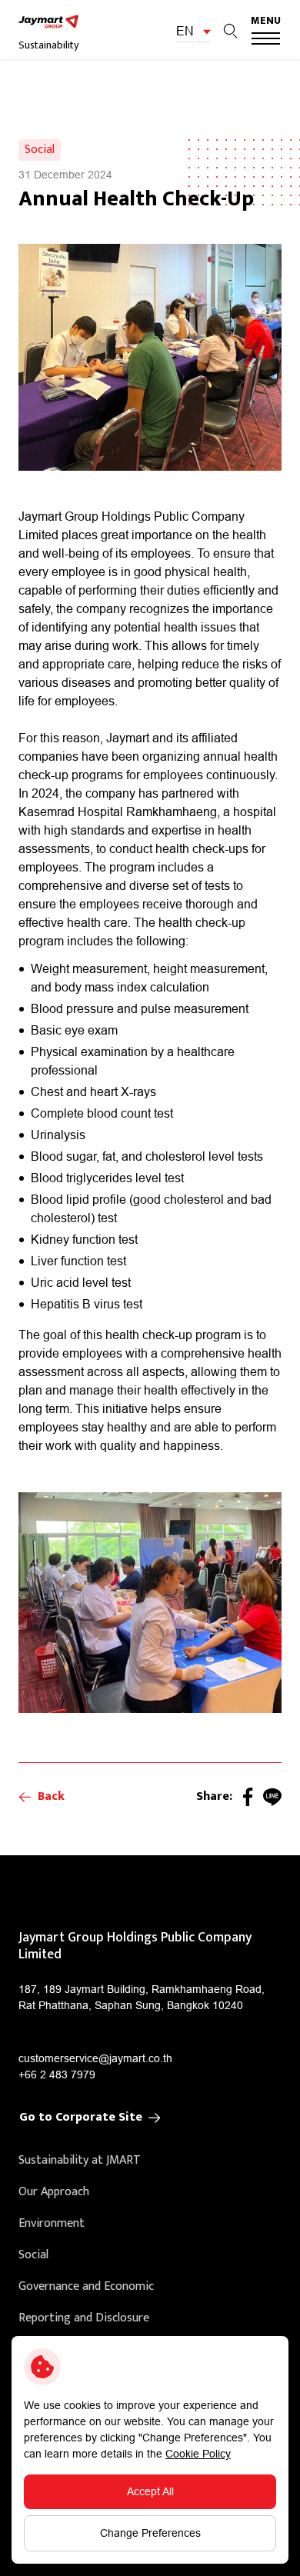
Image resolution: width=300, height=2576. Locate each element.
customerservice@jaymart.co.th (95, 2058)
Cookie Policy (198, 2454)
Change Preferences (150, 2533)
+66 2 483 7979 (57, 2074)
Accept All (150, 2491)
